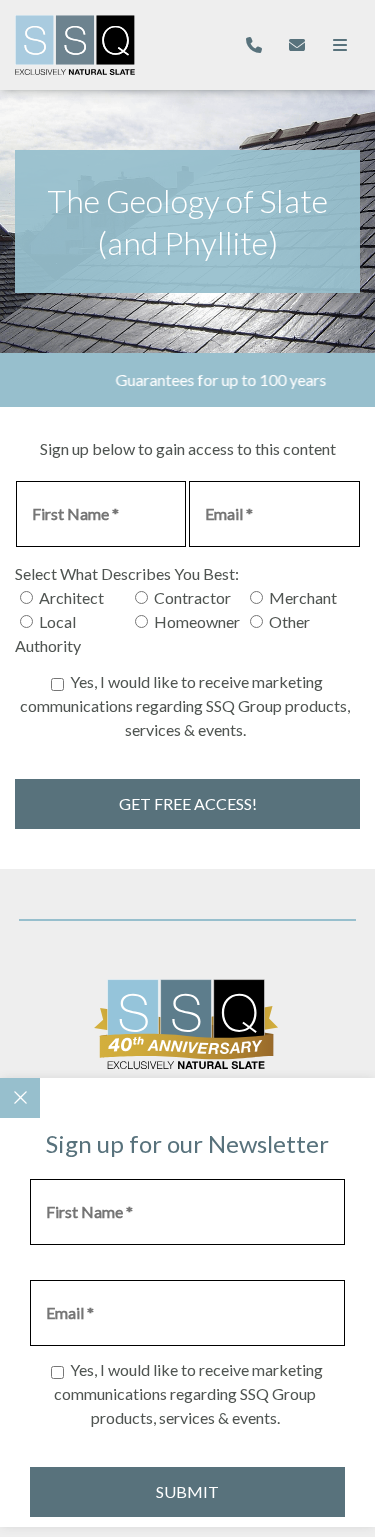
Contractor (192, 597)
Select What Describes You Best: (127, 573)
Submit (187, 1491)
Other (289, 621)
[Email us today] (297, 45)
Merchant (303, 597)
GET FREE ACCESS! (188, 803)
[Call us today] (254, 45)
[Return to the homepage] (75, 45)
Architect (71, 597)
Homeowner (197, 621)
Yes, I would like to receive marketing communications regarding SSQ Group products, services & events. (185, 705)
